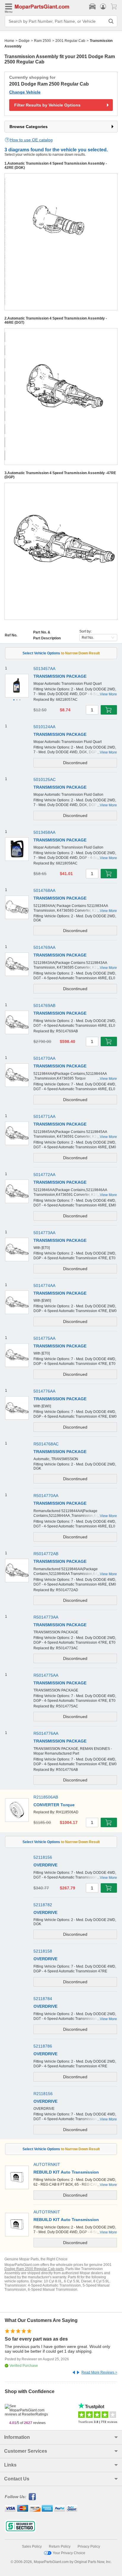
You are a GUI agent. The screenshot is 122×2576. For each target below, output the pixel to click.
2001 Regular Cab (70, 41)
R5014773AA (46, 1617)
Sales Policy (32, 2546)
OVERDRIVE (45, 1865)
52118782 (43, 1905)
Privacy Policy (89, 2546)
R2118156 (43, 2094)
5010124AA (44, 727)
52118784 (43, 1999)
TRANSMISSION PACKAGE (60, 676)
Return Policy (60, 2546)
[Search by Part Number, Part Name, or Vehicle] (111, 21)
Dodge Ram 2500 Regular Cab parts (34, 2269)
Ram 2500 (42, 41)
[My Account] (103, 6)
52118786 (43, 2046)
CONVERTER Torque (54, 1805)
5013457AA (44, 669)
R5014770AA (46, 1496)
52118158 (43, 1951)
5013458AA (44, 832)
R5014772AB (46, 1554)
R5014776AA (46, 1733)
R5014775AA (46, 1675)
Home (9, 41)
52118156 (43, 1857)
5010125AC (45, 779)
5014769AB (44, 1005)
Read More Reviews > (99, 2372)
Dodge (24, 41)
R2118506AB (46, 1797)
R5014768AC (46, 1444)
